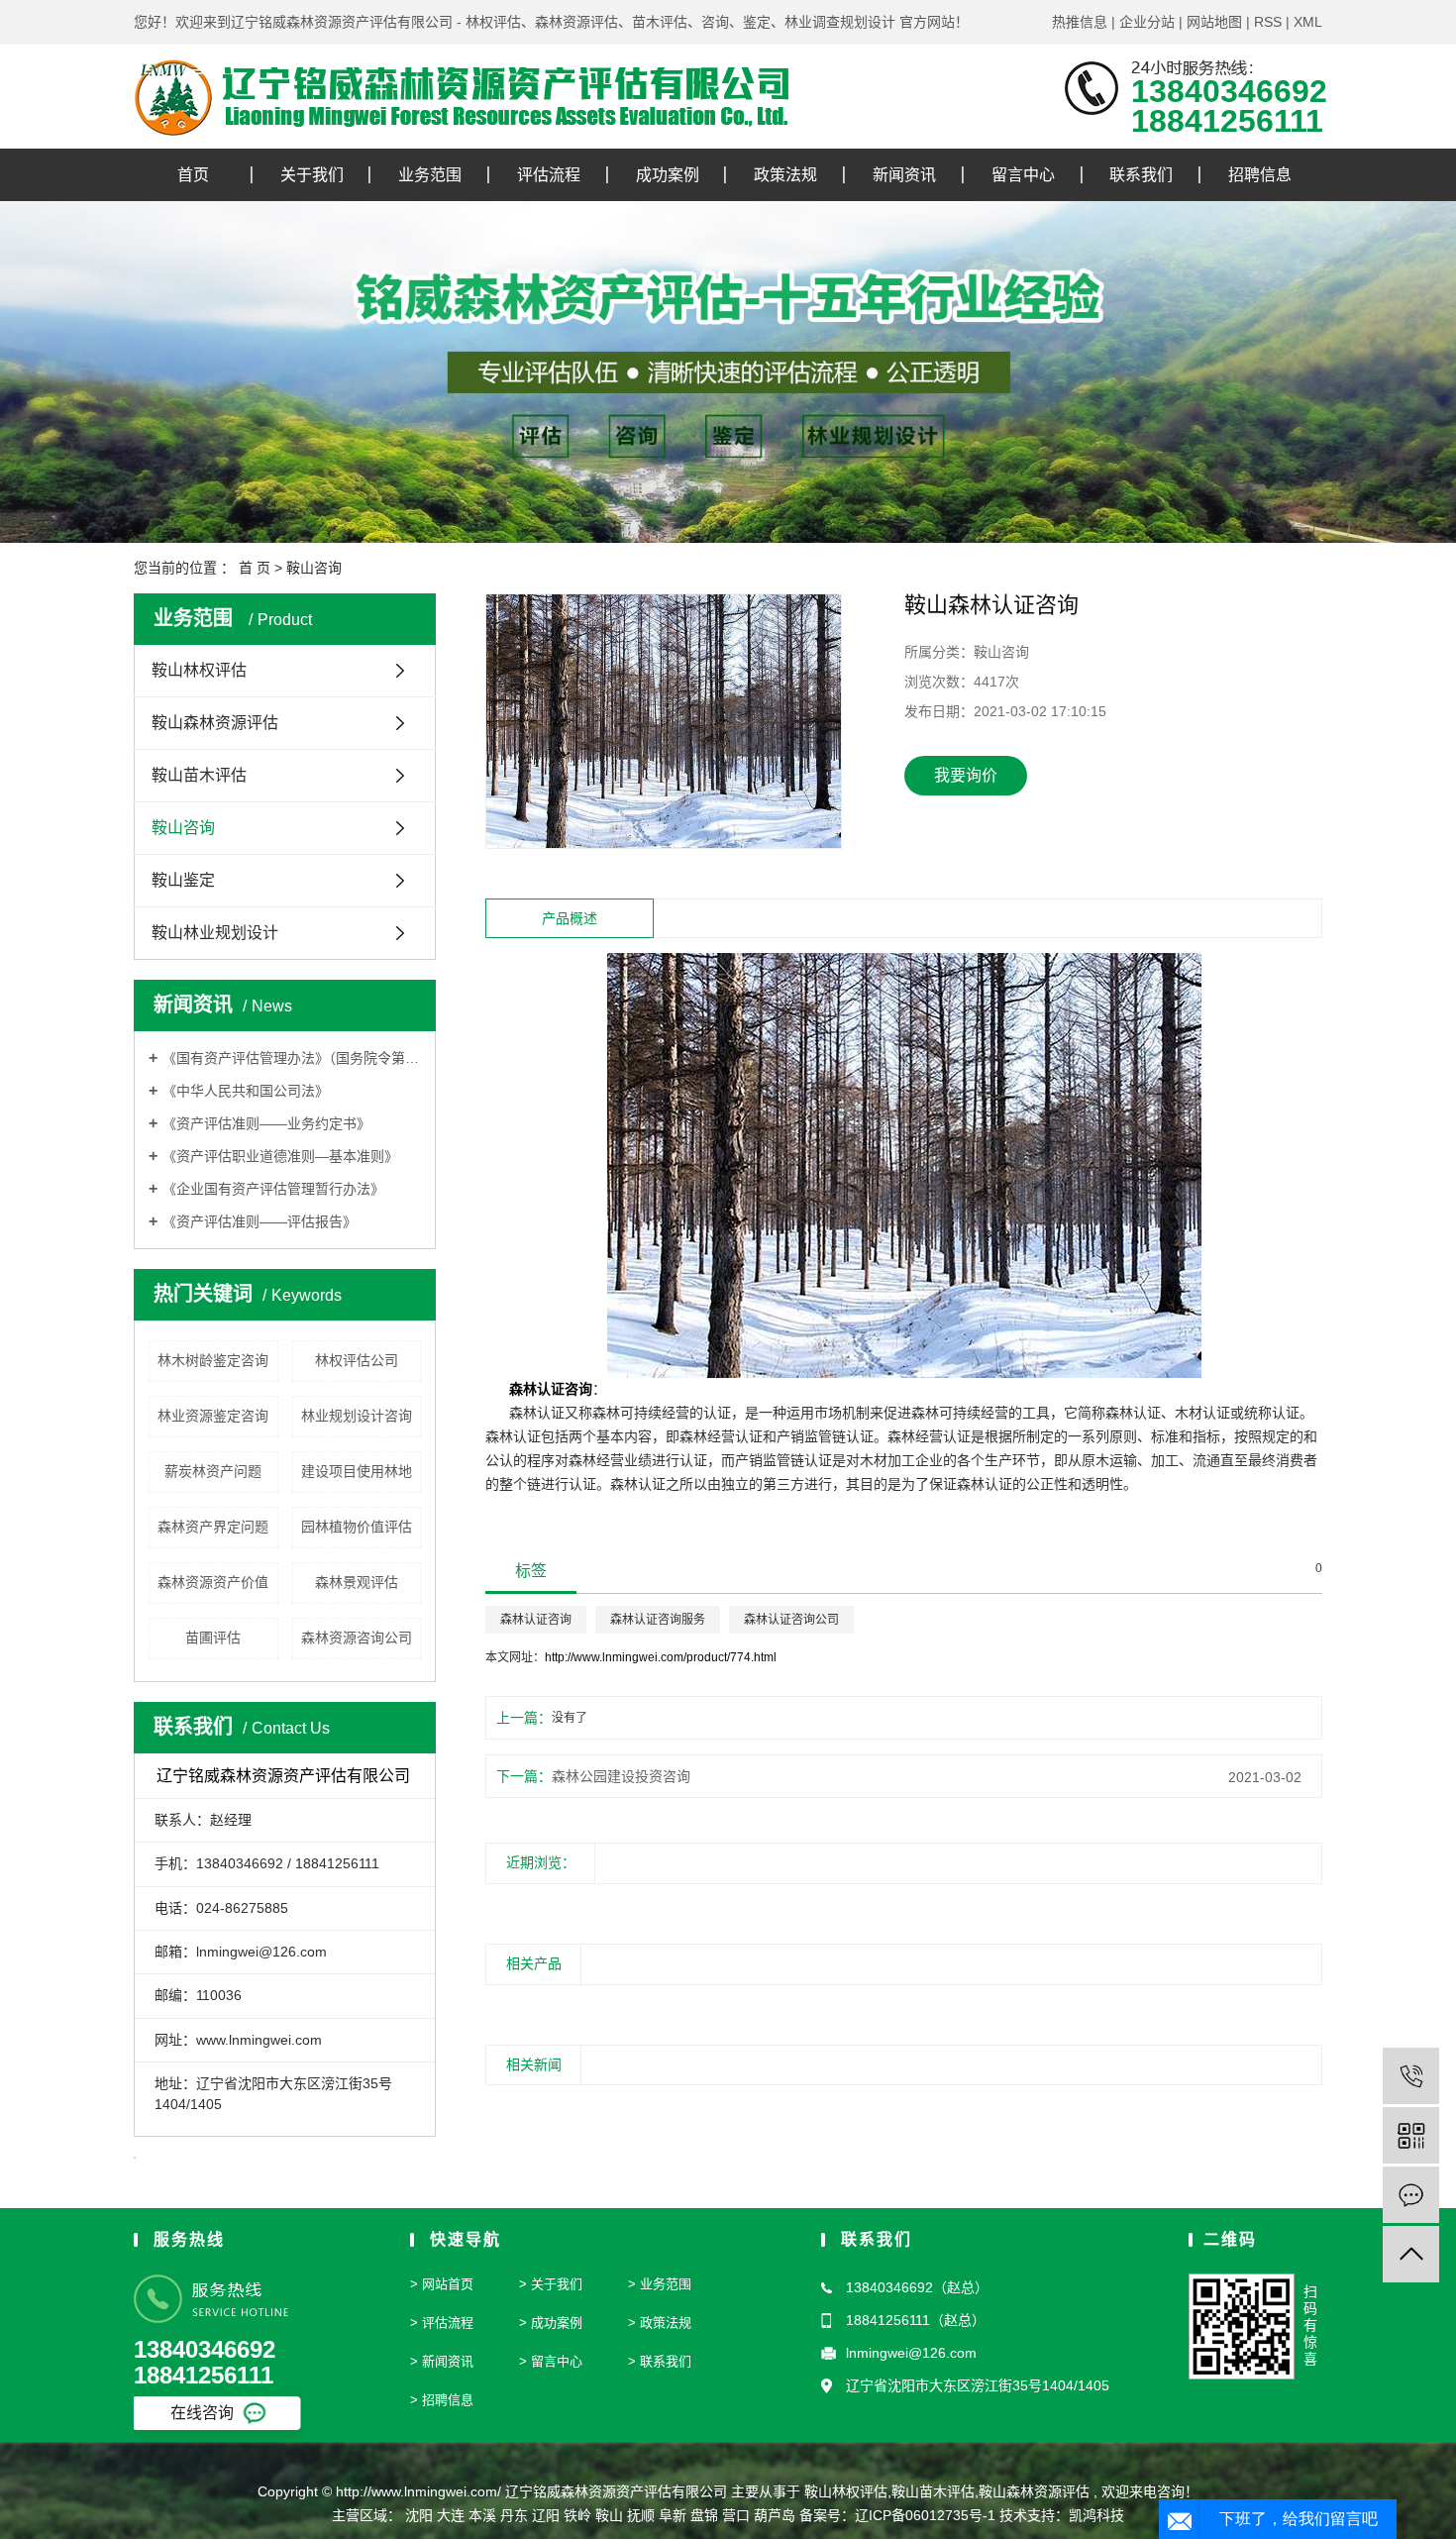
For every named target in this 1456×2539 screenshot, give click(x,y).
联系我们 (1141, 175)
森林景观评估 (357, 1582)
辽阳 (546, 2515)
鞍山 (609, 2515)
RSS (1268, 22)
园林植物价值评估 (357, 1527)
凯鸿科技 (1096, 2515)
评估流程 (549, 175)
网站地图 (1214, 22)
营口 (736, 2515)
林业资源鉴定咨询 (213, 1416)
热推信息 (1080, 22)
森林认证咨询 (536, 1620)
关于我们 (312, 175)
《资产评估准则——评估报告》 (260, 1221)
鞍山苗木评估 (199, 775)
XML (1308, 22)
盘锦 (704, 2515)
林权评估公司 (357, 1360)
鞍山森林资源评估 (215, 723)
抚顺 (641, 2515)
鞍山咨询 (314, 568)
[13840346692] (1411, 2076)
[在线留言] (1411, 2195)
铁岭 (577, 2515)
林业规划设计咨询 (357, 1416)
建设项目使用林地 (357, 1471)
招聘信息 (1260, 175)
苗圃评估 (213, 1638)
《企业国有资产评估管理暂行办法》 (273, 1189)
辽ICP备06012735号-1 (925, 2515)
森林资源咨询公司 (357, 1638)
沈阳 (419, 2515)
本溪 (482, 2515)
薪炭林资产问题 (213, 1471)
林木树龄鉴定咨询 (213, 1360)
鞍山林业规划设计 (215, 933)
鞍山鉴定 (183, 880)
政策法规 (785, 175)
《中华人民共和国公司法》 (246, 1091)
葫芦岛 (775, 2515)
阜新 (673, 2515)
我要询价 (966, 775)
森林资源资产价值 (213, 1582)
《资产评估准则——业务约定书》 (266, 1123)
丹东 (514, 2515)
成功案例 (668, 175)
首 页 (255, 568)
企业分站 (1147, 22)
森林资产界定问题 (213, 1527)
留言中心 (1023, 175)
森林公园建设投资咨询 (621, 1776)
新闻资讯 (904, 175)
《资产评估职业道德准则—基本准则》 (280, 1156)
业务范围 (430, 175)
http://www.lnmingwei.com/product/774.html (661, 1657)
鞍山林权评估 (199, 670)
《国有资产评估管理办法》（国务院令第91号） (292, 1058)
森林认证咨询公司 (791, 1620)
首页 (193, 175)
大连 (451, 2515)
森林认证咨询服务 (658, 1620)
